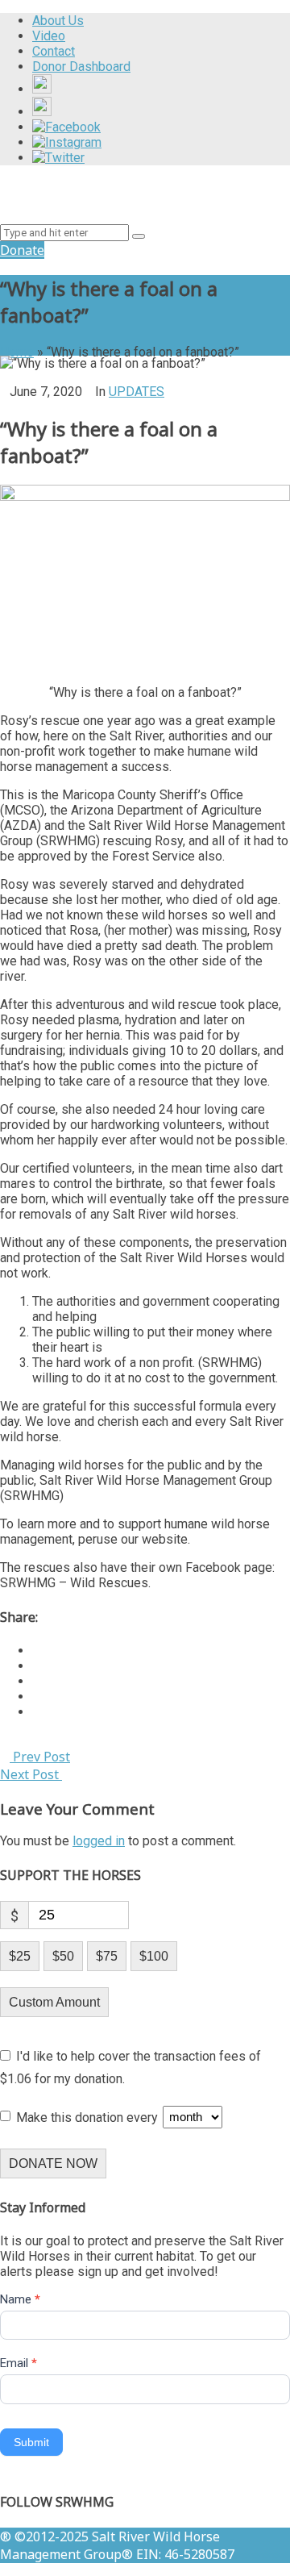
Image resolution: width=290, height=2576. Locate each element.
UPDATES (137, 392)
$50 (63, 1956)
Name (20, 2299)
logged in (99, 1841)
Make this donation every (89, 2117)
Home (17, 352)
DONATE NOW (53, 2163)
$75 (107, 1956)
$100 (154, 1956)
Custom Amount (54, 2002)
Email (19, 2363)
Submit (31, 2442)
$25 (20, 1956)
